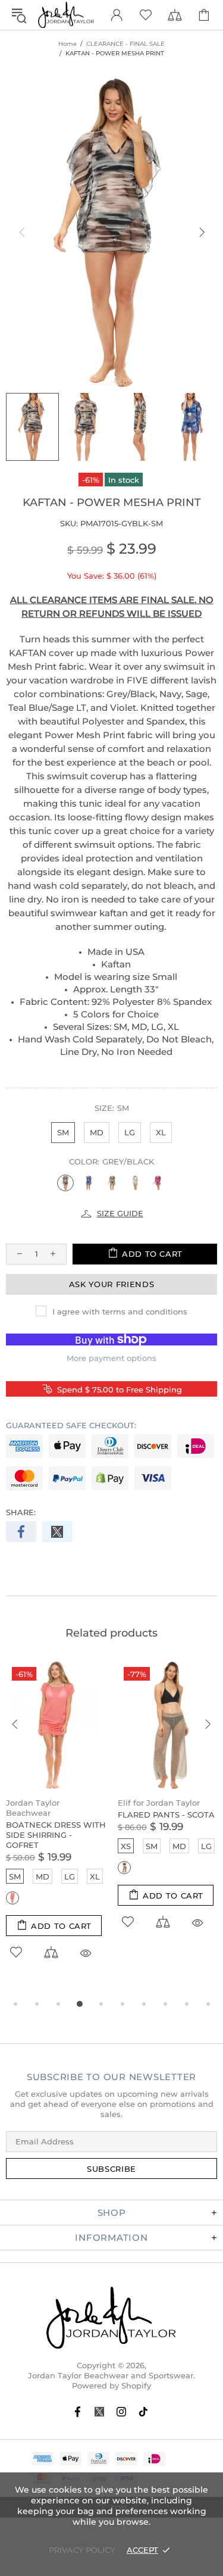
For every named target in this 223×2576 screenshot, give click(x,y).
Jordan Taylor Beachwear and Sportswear (66, 15)
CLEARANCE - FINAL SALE (125, 44)
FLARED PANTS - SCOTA (166, 1815)
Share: (21, 1512)
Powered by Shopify (111, 2385)
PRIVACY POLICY (82, 2550)
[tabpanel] (56, 1824)
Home (67, 44)
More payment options (111, 1358)
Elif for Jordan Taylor (159, 1803)
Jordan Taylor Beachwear (33, 1808)
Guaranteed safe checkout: (71, 1425)
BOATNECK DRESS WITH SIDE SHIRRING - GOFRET (56, 1835)
